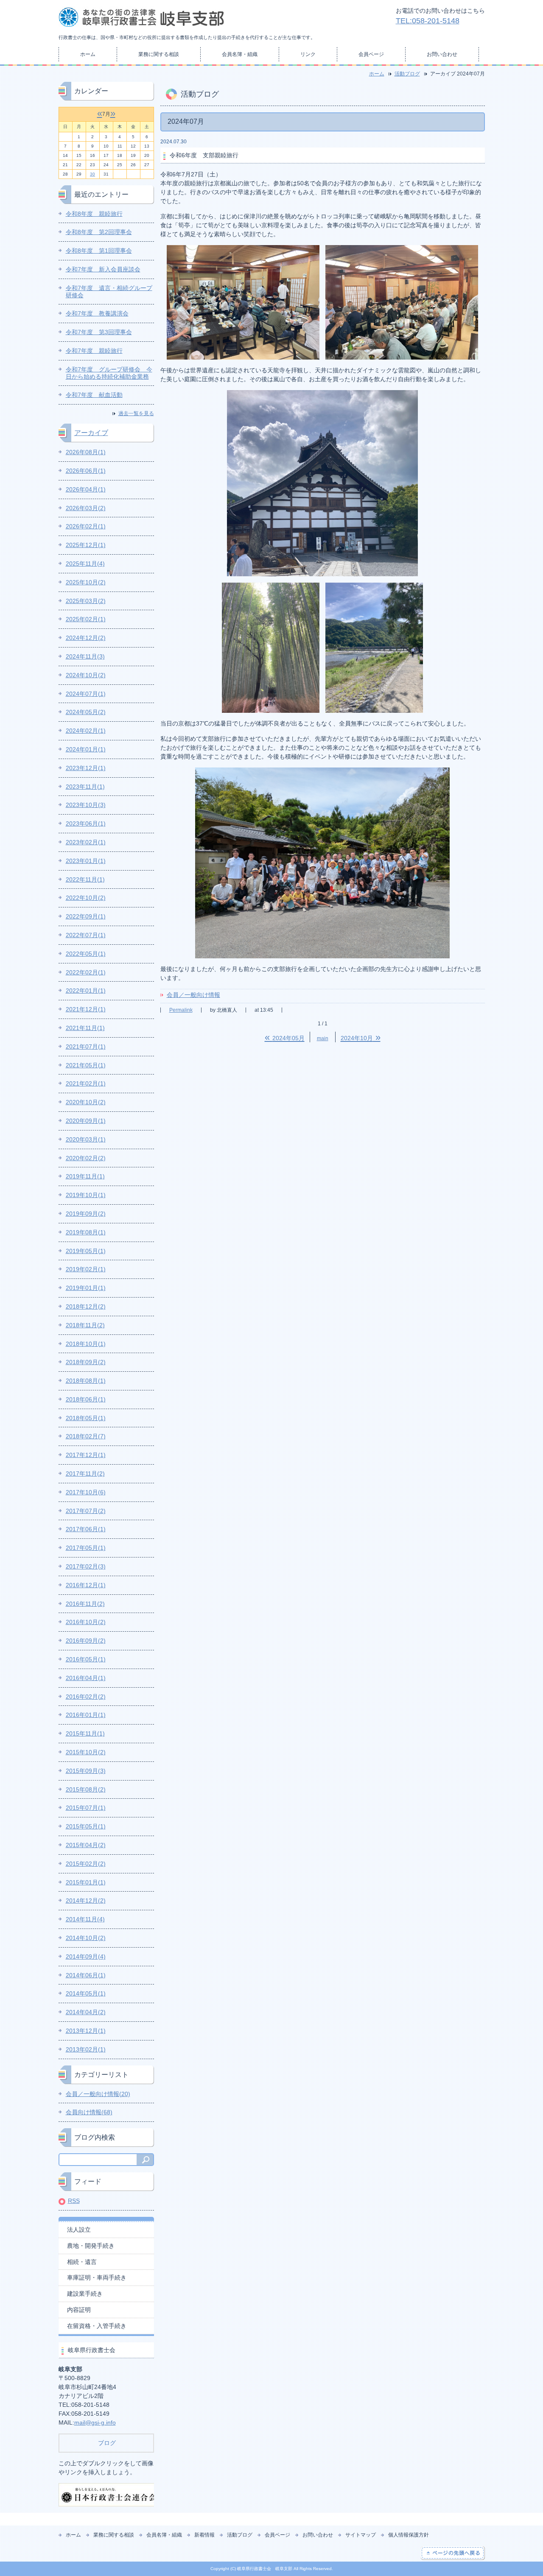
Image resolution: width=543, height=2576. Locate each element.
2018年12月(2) (86, 1306)
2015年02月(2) (86, 1864)
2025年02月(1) (86, 619)
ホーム (88, 54)
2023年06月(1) (86, 823)
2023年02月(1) (86, 842)
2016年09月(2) (86, 1641)
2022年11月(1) (85, 879)
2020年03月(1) (86, 1139)
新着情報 (204, 2535)
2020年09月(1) (86, 1121)
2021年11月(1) (85, 1028)
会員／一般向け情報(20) (98, 2094)
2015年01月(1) (86, 1882)
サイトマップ (361, 2535)
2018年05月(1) (86, 1418)
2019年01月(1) (86, 1288)
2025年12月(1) (86, 545)
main (323, 1038)
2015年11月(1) (85, 1733)
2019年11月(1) (85, 1176)
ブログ (106, 2443)
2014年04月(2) (86, 2012)
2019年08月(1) (86, 1232)
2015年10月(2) (86, 1752)
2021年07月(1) (86, 1047)
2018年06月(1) (86, 1399)
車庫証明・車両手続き (97, 2277)
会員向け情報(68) (89, 2112)
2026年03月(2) (86, 508)
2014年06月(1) (86, 1975)
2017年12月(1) (86, 1455)
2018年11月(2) (85, 1325)
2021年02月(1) (86, 1083)
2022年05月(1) (86, 954)
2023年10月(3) (86, 805)
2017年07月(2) (86, 1511)
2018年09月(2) (86, 1362)
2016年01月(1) (86, 1715)
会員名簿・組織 (240, 54)
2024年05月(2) (86, 712)
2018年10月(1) (86, 1344)
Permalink (181, 1010)
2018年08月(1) (86, 1381)
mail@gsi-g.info (95, 2423)
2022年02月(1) (86, 972)
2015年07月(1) (86, 1808)
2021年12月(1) (86, 1009)
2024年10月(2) (86, 675)
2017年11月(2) (85, 1474)
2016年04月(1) (86, 1678)
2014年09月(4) (86, 1956)
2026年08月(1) (86, 452)
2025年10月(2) (86, 582)
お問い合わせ (442, 54)
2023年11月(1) (85, 787)
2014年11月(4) (85, 1919)
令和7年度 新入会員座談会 (103, 269)
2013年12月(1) (86, 2031)
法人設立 (79, 2230)
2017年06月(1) (86, 1529)
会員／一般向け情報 (193, 995)
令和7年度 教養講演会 (97, 313)
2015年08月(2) (86, 1789)
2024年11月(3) (85, 656)
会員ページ (371, 54)
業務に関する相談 (159, 54)
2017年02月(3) (86, 1566)
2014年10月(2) (86, 1938)
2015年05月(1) (86, 1826)
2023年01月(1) (86, 861)
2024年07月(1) (86, 694)
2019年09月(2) (86, 1214)
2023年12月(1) (86, 768)
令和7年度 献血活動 (94, 395)
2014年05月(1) (86, 1993)
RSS (74, 2201)
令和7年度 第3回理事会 (99, 332)
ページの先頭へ (453, 2553)
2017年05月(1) (86, 1548)
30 (92, 174)
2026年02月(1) (86, 526)
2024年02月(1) (86, 731)
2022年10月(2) (86, 898)
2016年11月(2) (85, 1604)
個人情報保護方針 (409, 2535)
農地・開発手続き (91, 2246)
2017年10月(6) (86, 1492)
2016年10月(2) (86, 1622)
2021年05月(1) (86, 1065)
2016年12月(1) (86, 1585)
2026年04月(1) (86, 489)
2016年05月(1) (86, 1659)
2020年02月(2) (86, 1158)
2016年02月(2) (86, 1697)
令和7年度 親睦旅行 (94, 351)
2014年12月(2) (86, 1901)
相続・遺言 (82, 2262)
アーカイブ (91, 433)
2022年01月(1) (86, 991)
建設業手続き (85, 2294)
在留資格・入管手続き (97, 2326)
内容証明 (79, 2310)
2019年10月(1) (86, 1195)
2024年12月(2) (86, 638)
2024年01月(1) (86, 749)
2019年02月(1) (86, 1269)
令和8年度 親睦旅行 (94, 214)
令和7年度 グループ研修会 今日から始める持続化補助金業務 (109, 373)
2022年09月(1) (86, 916)
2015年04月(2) (86, 1845)
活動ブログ (407, 74)
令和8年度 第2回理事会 (99, 232)
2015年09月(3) (86, 1771)
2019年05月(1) (86, 1251)
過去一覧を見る (136, 413)
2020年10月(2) (86, 1102)
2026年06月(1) (86, 471)
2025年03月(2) (86, 601)
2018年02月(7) (86, 1436)
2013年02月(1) (86, 2049)
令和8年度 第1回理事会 (99, 251)
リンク (308, 54)
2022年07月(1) (86, 935)
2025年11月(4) (85, 564)
